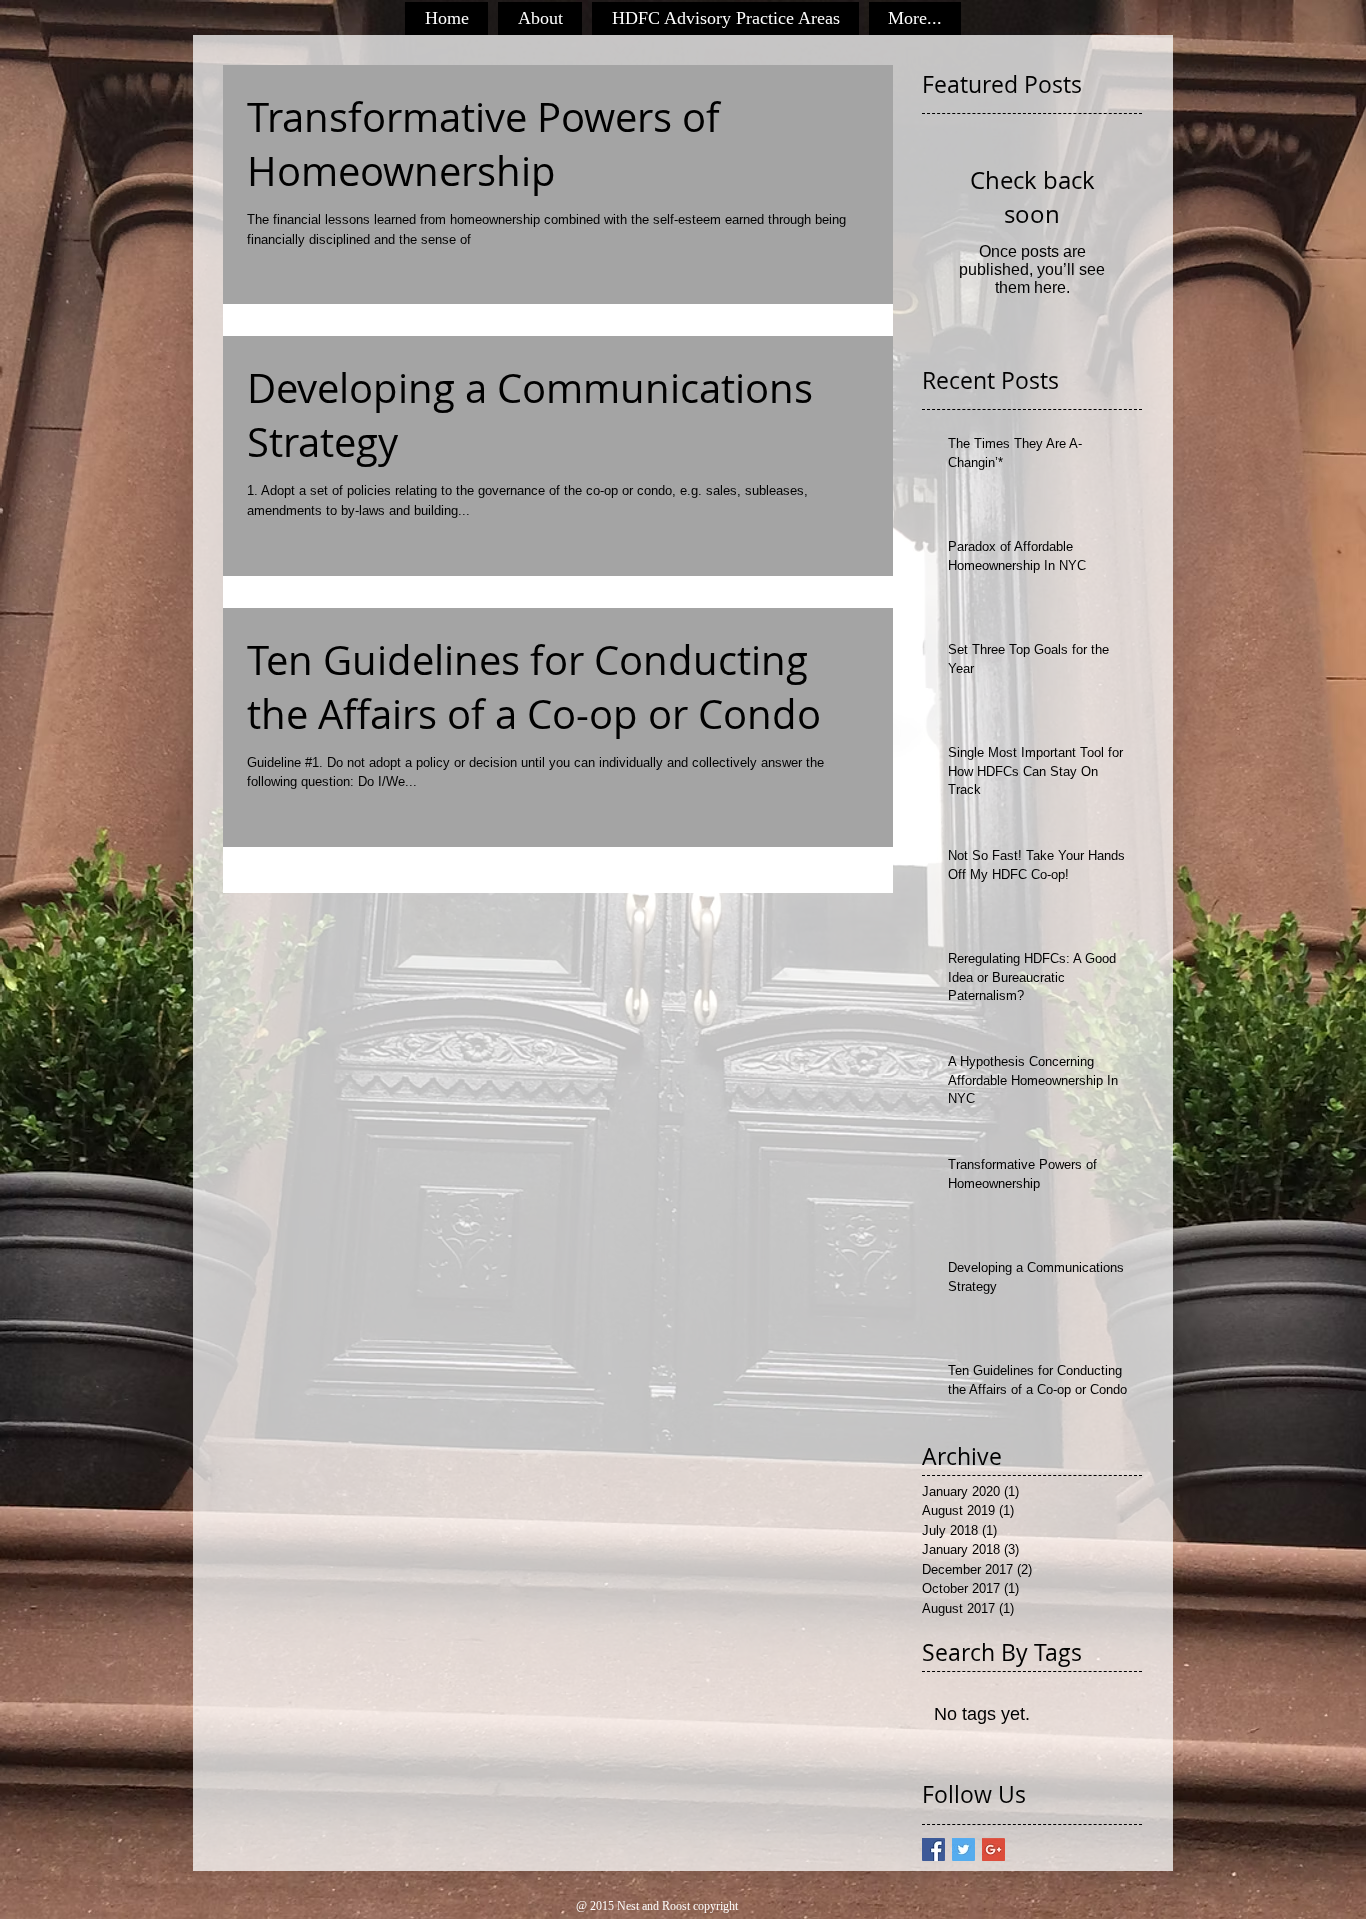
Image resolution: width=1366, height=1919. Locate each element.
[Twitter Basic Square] (963, 1849)
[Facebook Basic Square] (933, 1849)
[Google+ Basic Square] (993, 1849)
